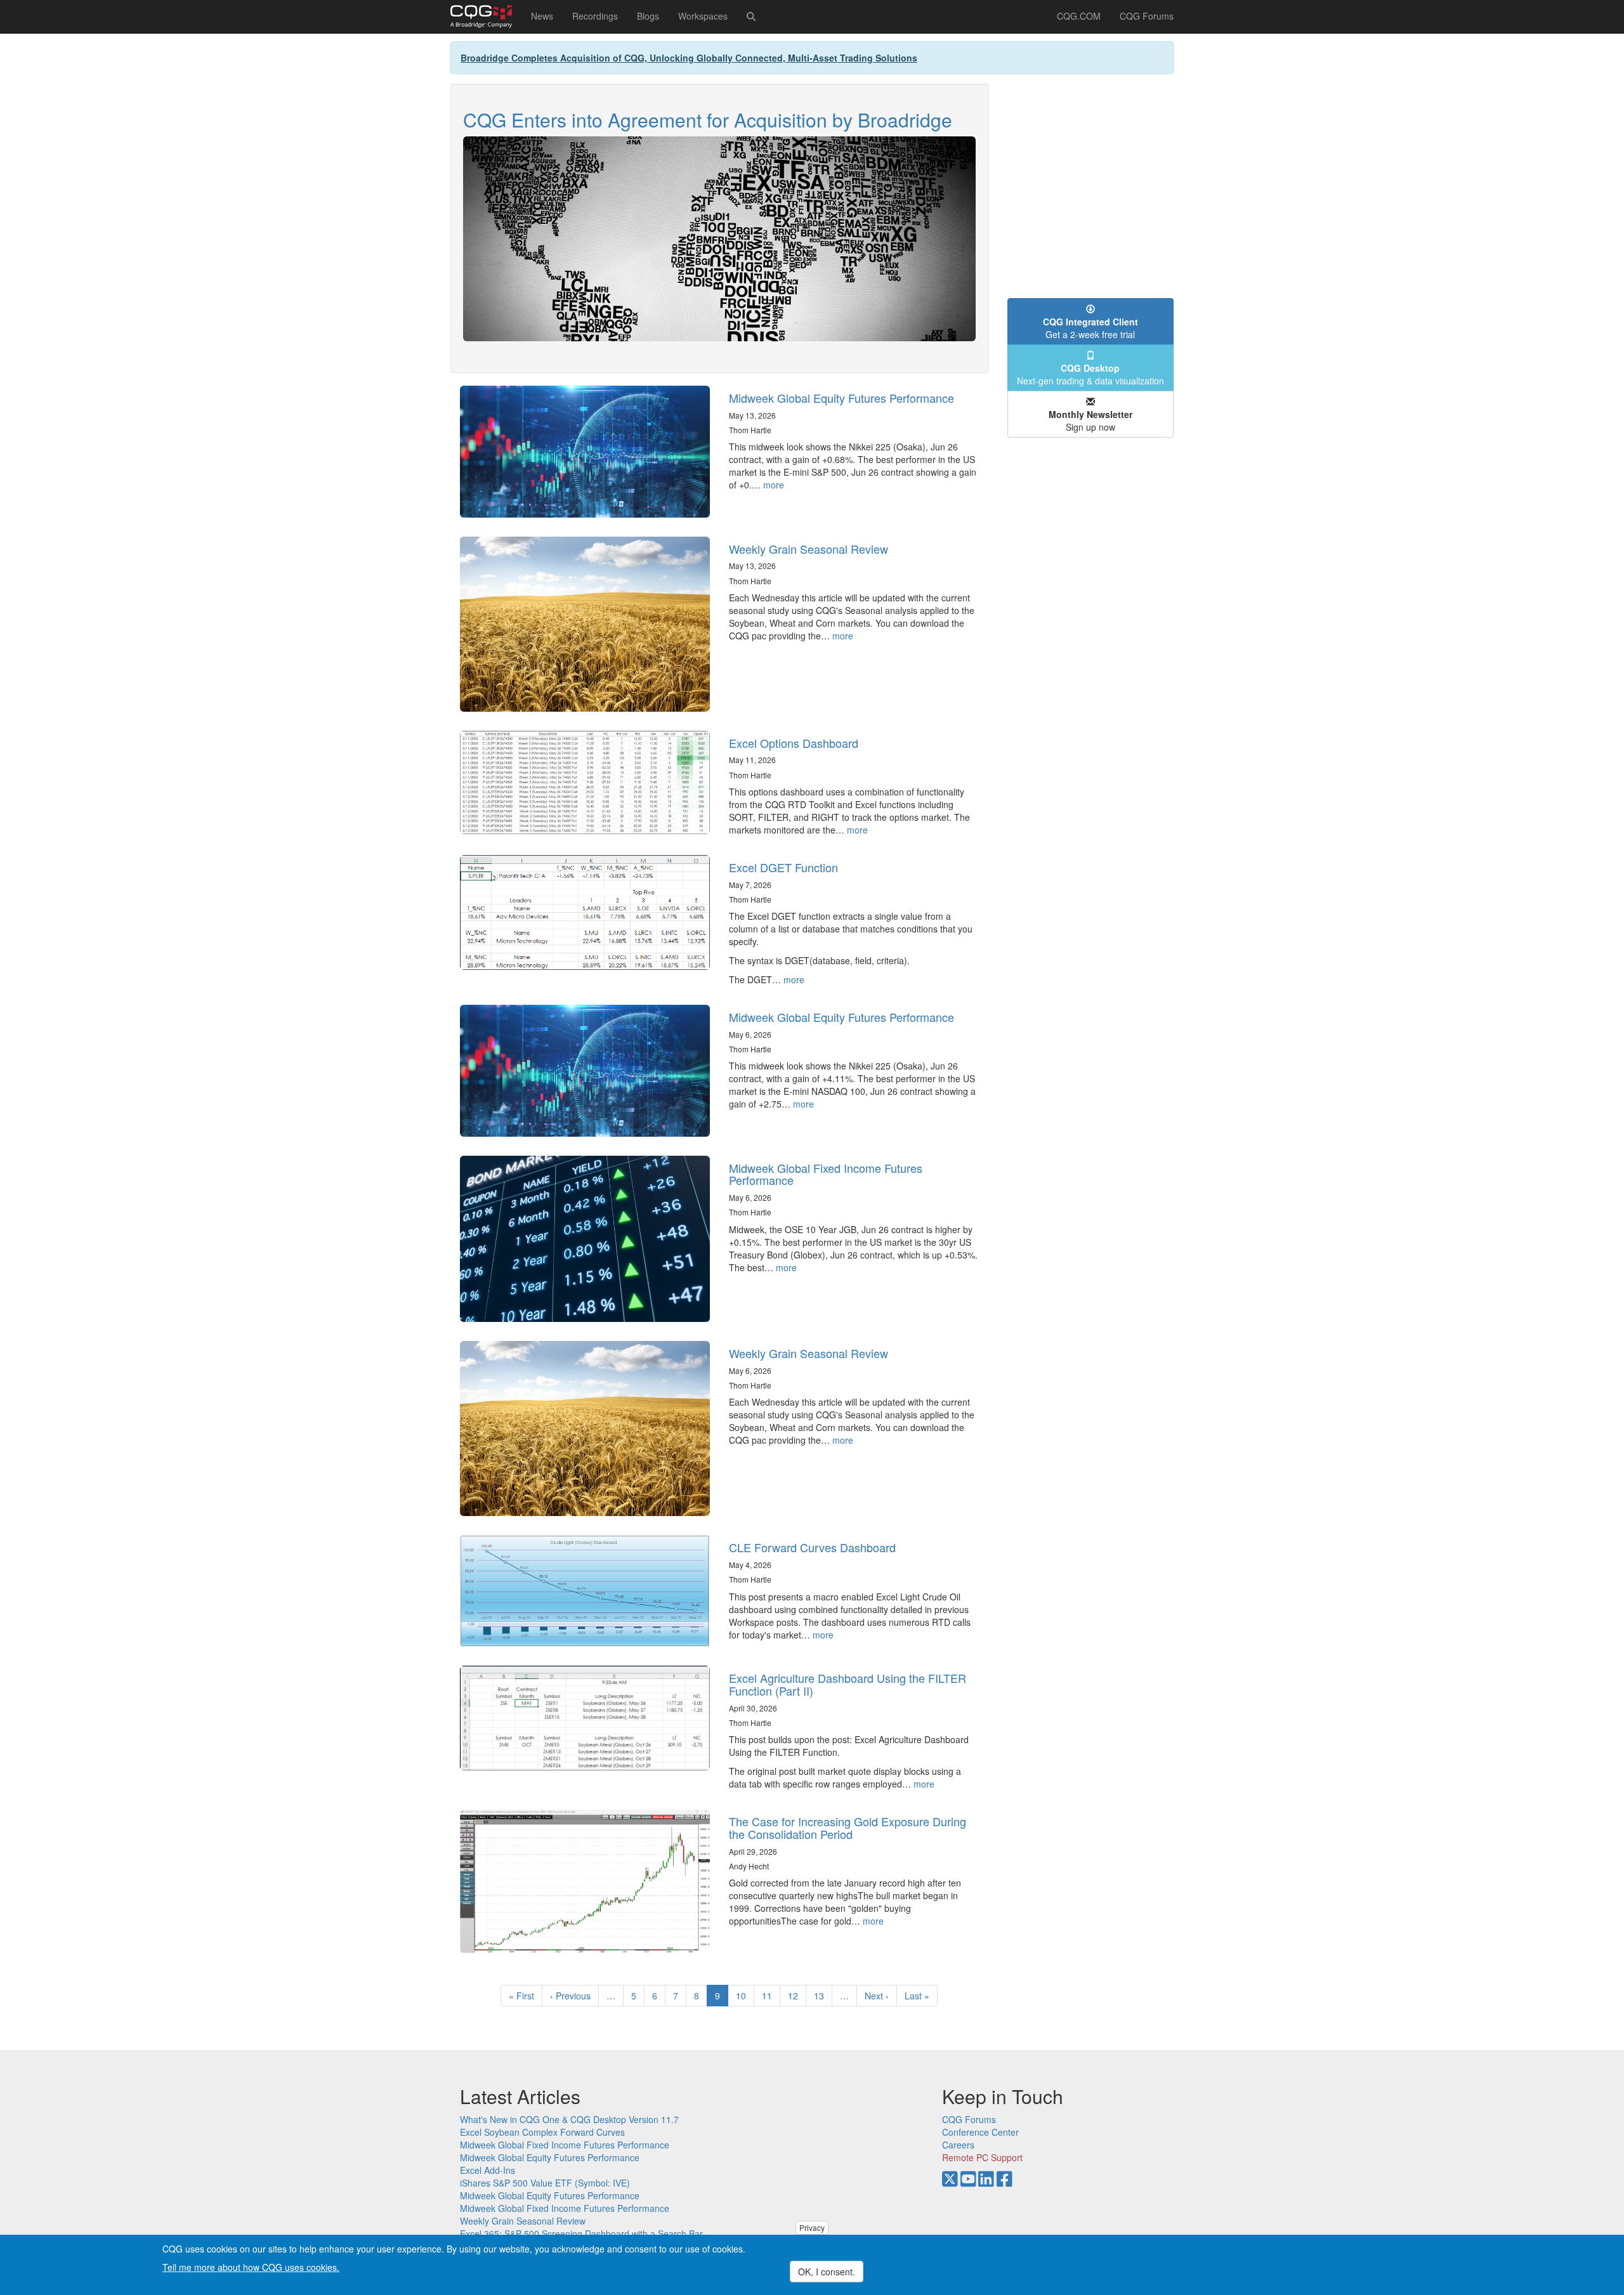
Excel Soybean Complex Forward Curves (542, 2132)
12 (797, 1996)
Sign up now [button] (1090, 421)
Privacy (812, 2227)
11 (771, 1996)
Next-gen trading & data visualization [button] (1090, 374)
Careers (958, 2145)
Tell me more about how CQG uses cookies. (251, 2267)
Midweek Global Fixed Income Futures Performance (826, 1174)
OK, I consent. (827, 2272)
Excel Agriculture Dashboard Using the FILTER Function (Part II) (848, 1684)
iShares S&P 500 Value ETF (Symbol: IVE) (545, 2183)
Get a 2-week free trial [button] (1090, 328)
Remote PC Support (982, 2157)
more (774, 485)
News (542, 16)
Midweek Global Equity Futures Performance (841, 398)
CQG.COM (1079, 16)
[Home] (486, 16)
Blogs (648, 16)
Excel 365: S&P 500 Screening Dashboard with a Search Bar (581, 2233)
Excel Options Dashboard (794, 743)
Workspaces (703, 16)
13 (823, 1996)
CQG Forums (1147, 16)
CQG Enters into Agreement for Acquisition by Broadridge (708, 120)
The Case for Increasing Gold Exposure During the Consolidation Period (848, 1828)
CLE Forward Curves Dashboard (812, 1547)
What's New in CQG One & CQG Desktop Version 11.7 (569, 2119)
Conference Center (980, 2132)
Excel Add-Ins (488, 2170)
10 (745, 1996)
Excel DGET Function (783, 867)
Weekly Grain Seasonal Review (809, 549)
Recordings (595, 16)
